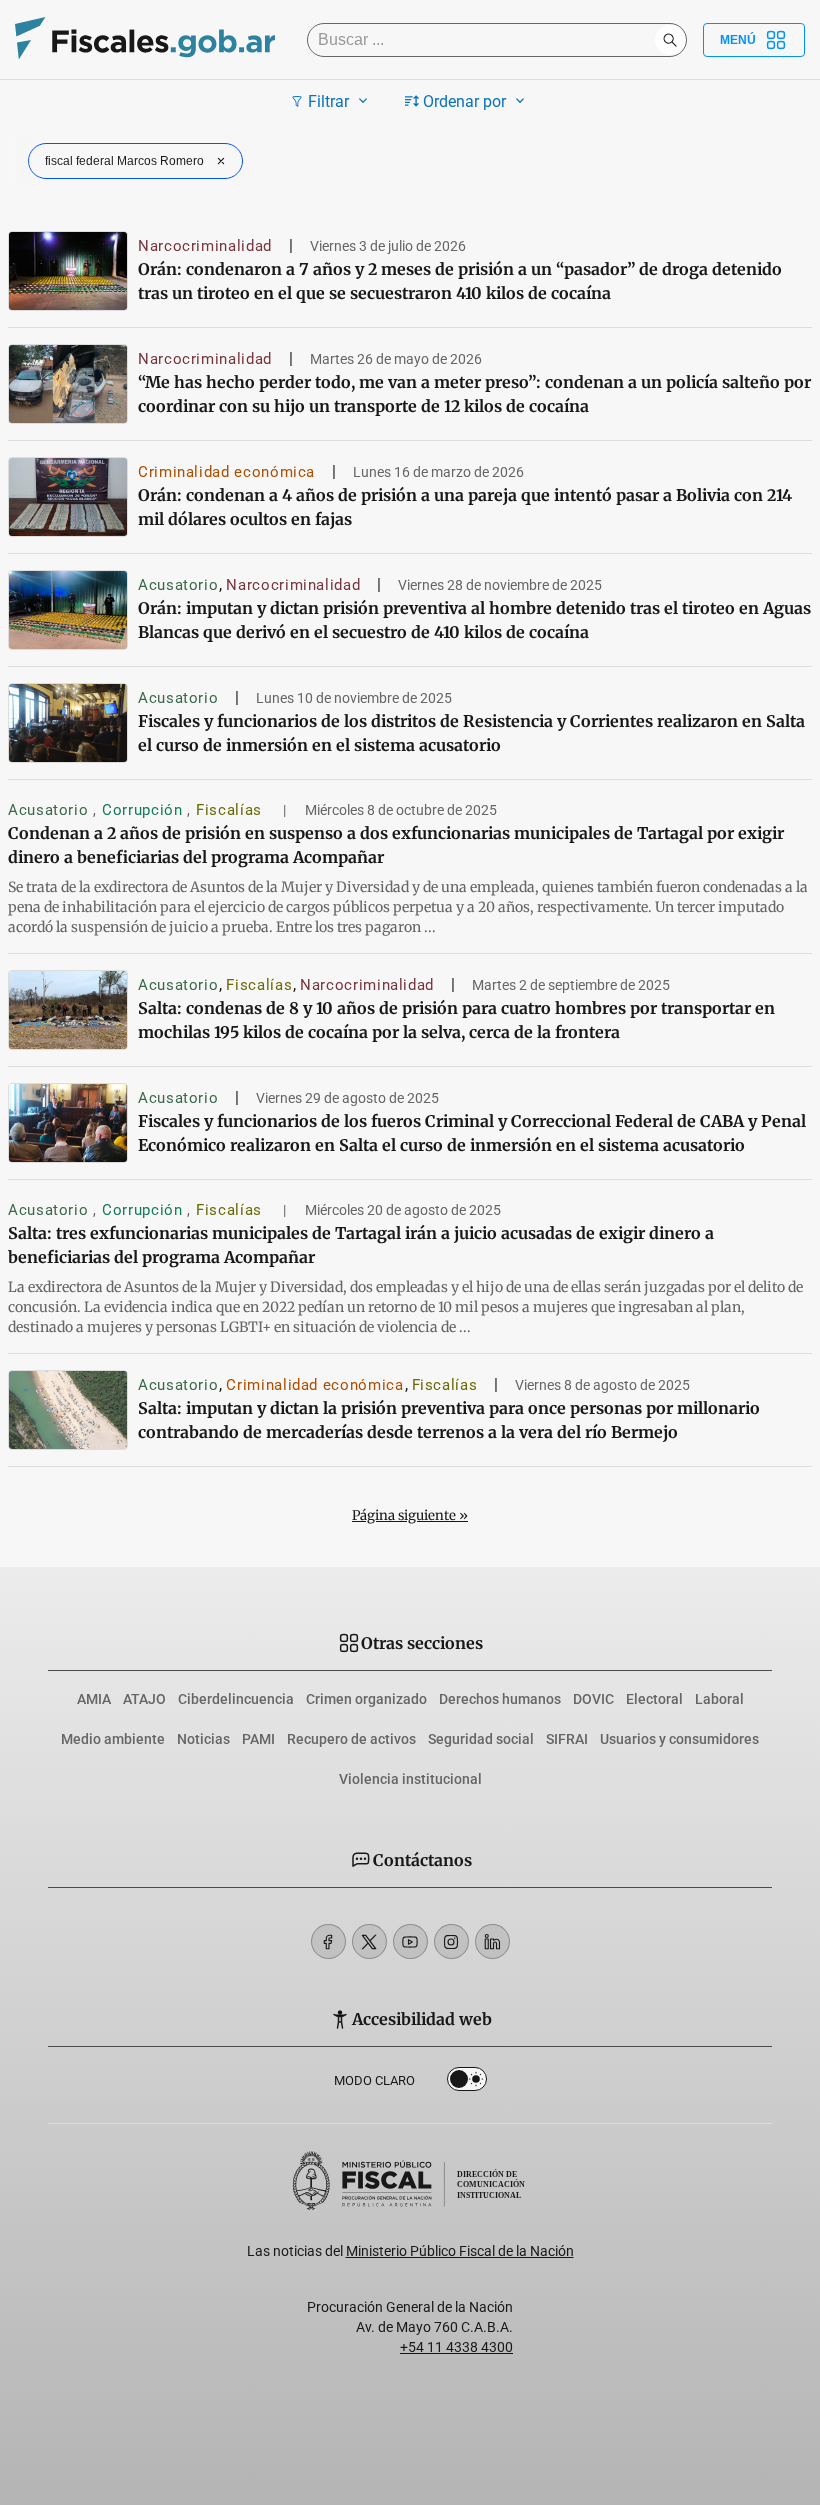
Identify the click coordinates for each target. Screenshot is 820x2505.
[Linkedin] (492, 1941)
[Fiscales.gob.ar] (145, 40)
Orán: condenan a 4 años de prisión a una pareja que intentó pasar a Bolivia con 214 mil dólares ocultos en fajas (465, 507)
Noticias (203, 1739)
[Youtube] (410, 1941)
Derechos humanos (500, 1699)
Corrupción (144, 810)
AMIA (94, 1699)
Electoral (654, 1699)
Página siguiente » (410, 1515)
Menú (738, 40)
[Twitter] (369, 1941)
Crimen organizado (366, 1699)
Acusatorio (178, 585)
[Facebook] (328, 1941)
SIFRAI (567, 1739)
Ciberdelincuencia (236, 1699)
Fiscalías (231, 810)
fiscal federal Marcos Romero (124, 161)
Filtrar (328, 101)
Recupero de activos (351, 1739)
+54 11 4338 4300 (456, 2347)
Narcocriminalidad (205, 246)
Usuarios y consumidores (679, 1739)
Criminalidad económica (226, 472)
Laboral (719, 1699)
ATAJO (144, 1699)
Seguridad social (481, 1739)
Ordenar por (464, 101)
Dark (467, 2083)
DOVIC (593, 1699)
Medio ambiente (113, 1739)
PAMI (258, 1739)
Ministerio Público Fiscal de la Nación (460, 2251)
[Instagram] (451, 1941)
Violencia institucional (410, 1779)
